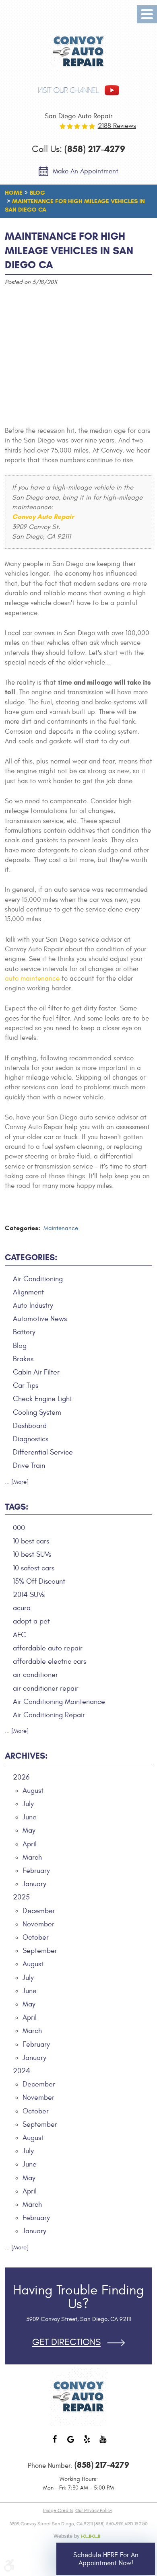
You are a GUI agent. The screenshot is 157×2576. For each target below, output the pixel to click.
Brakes (23, 1359)
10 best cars (31, 1541)
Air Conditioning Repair (49, 1715)
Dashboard (30, 1426)
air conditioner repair (46, 1688)
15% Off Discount (39, 1581)
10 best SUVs (32, 1554)
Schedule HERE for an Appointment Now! (106, 2559)
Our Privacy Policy (94, 2510)
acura (22, 1608)
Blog (37, 193)
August (33, 1791)
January (34, 1884)
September (40, 1951)
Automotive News (40, 1319)
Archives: (26, 1756)
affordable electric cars (50, 1661)
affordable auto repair (48, 1648)
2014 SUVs (29, 1595)
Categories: (31, 1257)
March (32, 1857)
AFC (20, 1635)
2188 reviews (117, 126)
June (30, 1817)
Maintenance (61, 1228)
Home (14, 193)
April (30, 1844)
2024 (22, 2071)
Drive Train (29, 1466)
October (36, 1937)
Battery (24, 1332)
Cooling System (37, 1412)
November (38, 1924)
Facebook (54, 2443)
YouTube (103, 2443)
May (29, 1830)
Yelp (87, 2443)
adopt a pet (31, 1621)
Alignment (28, 1292)
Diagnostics (31, 1439)
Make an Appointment (86, 171)
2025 (21, 1897)
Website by (78, 2536)
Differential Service (43, 1452)
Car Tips (26, 1386)
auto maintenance (32, 979)
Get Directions (66, 2342)
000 (19, 1528)
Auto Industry (33, 1305)
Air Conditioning (38, 1279)
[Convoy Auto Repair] (79, 52)
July (28, 1804)
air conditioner (35, 1675)
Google (70, 2443)
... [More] (17, 1482)
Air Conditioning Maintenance (59, 1702)
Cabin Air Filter (36, 1372)
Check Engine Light (42, 1399)
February (36, 1871)
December (39, 1911)
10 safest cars (34, 1568)
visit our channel (68, 90)
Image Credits (58, 2510)
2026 (21, 1777)
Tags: (17, 1507)
